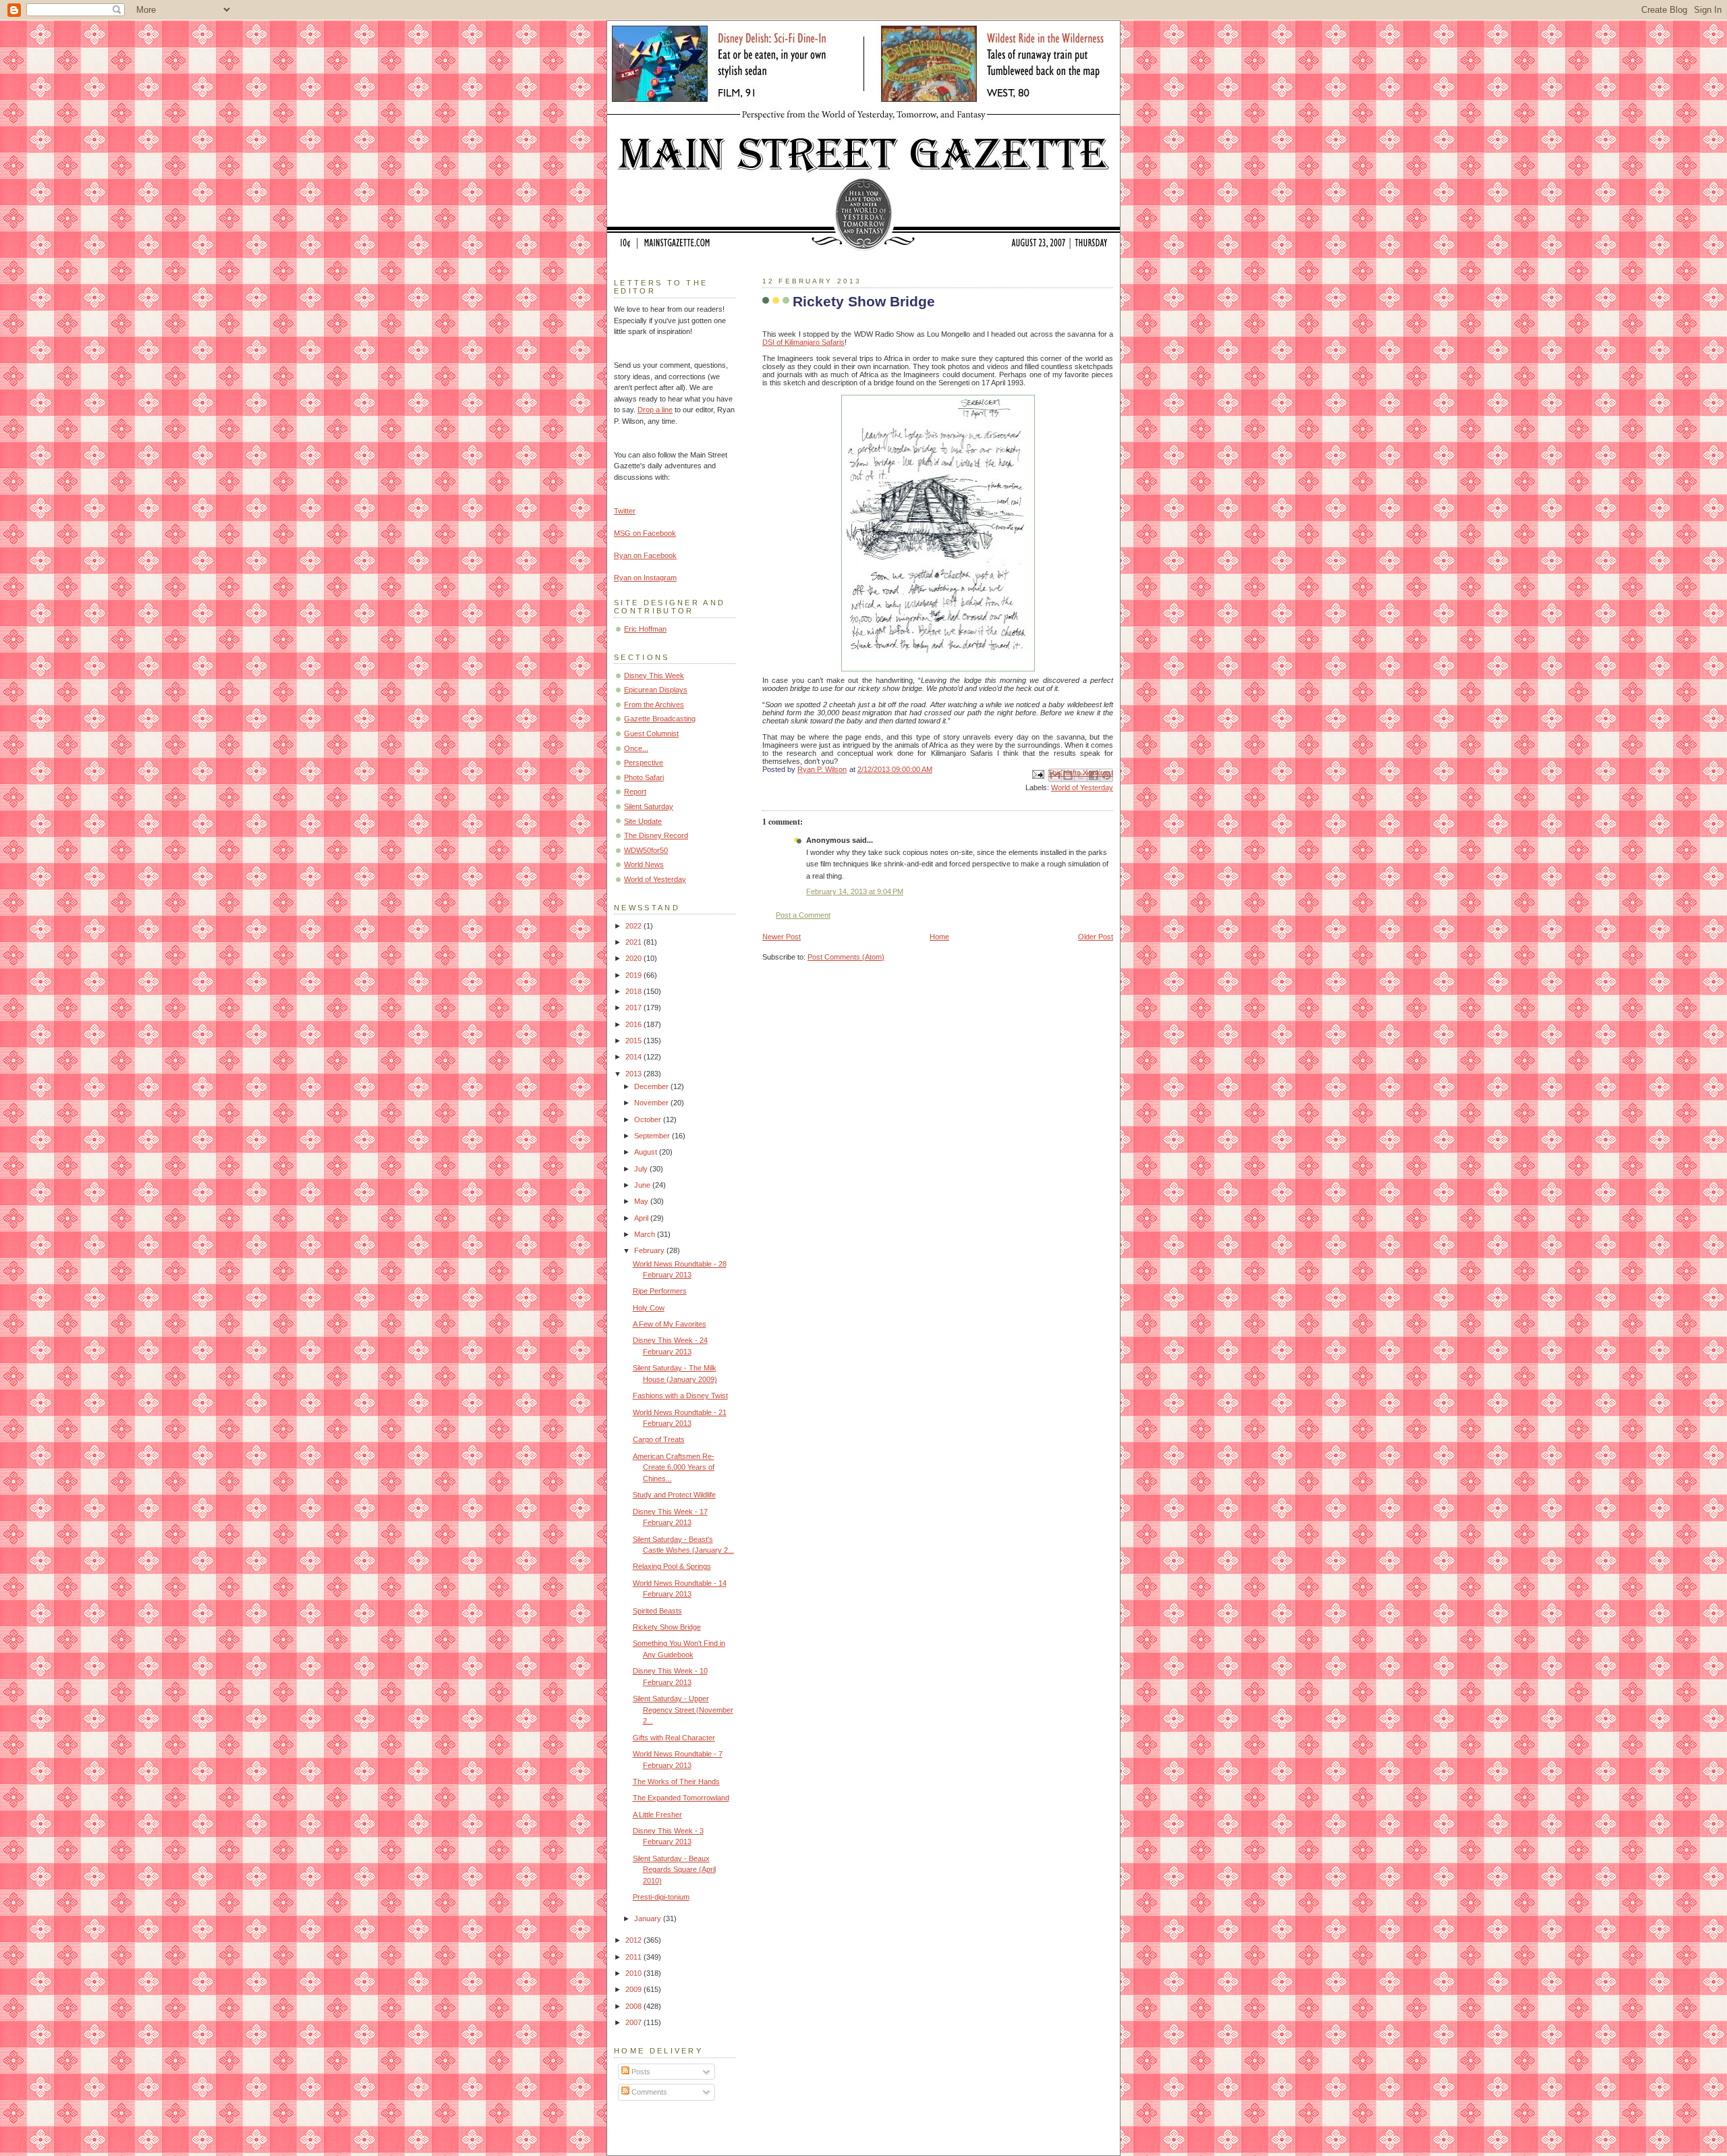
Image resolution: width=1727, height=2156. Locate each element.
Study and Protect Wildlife (674, 1495)
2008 (634, 2006)
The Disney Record (656, 835)
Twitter (625, 511)
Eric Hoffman (645, 629)
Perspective (644, 763)
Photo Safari (644, 777)
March (646, 1234)
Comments (648, 2092)
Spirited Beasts (657, 1611)
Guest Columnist (651, 734)
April (642, 1218)
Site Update (643, 821)
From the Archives (654, 704)
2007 (634, 2022)
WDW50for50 (646, 850)
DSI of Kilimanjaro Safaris (803, 342)
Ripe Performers (660, 1291)
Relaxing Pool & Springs (672, 1566)
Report (635, 792)
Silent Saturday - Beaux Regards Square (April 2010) (674, 1870)
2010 (634, 1973)
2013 (634, 1074)
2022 (634, 926)
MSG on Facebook (645, 533)
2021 (634, 942)
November (652, 1103)
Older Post (1096, 937)
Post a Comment (803, 915)
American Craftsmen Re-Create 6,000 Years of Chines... (674, 1467)
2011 (634, 1957)
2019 (634, 975)
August (647, 1152)
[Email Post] (1037, 773)
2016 (634, 1024)
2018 (634, 991)
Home (939, 937)
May (642, 1201)
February (650, 1250)
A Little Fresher (657, 1815)
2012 (634, 1940)
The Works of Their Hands (676, 1781)
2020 (634, 958)
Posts (640, 2072)
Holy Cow (649, 1308)
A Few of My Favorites (670, 1324)
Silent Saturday (649, 806)
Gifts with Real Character (674, 1738)
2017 (634, 1007)
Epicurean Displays (656, 690)
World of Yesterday (1082, 787)
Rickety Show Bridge (667, 1627)
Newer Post (782, 937)
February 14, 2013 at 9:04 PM (855, 891)
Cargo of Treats (659, 1439)
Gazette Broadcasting (660, 719)
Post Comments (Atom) (846, 957)
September (653, 1136)
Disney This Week (654, 675)
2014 (634, 1057)
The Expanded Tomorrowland (681, 1798)
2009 (634, 1989)
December (652, 1086)
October (649, 1120)
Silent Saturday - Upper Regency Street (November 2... (683, 1710)
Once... (636, 748)
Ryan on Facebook (645, 555)
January (649, 1918)
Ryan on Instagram (645, 578)
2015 (634, 1041)
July (642, 1169)
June (643, 1185)
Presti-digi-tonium (661, 1897)
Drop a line (655, 410)
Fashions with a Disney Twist (680, 1395)
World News (644, 864)
